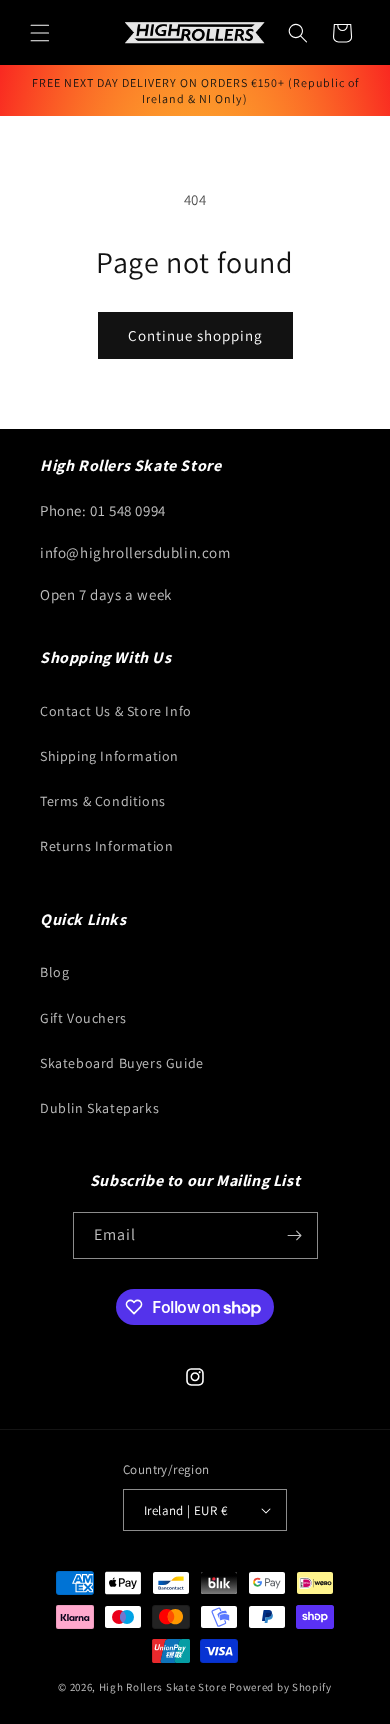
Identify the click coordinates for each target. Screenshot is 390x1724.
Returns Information (106, 846)
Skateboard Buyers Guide (122, 1063)
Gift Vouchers (83, 1018)
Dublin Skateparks (99, 1108)
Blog (54, 972)
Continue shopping (195, 335)
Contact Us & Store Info (116, 711)
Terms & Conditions (103, 801)
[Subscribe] (295, 1235)
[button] (40, 33)
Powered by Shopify (280, 1687)
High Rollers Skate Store (163, 1687)
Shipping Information (109, 756)
